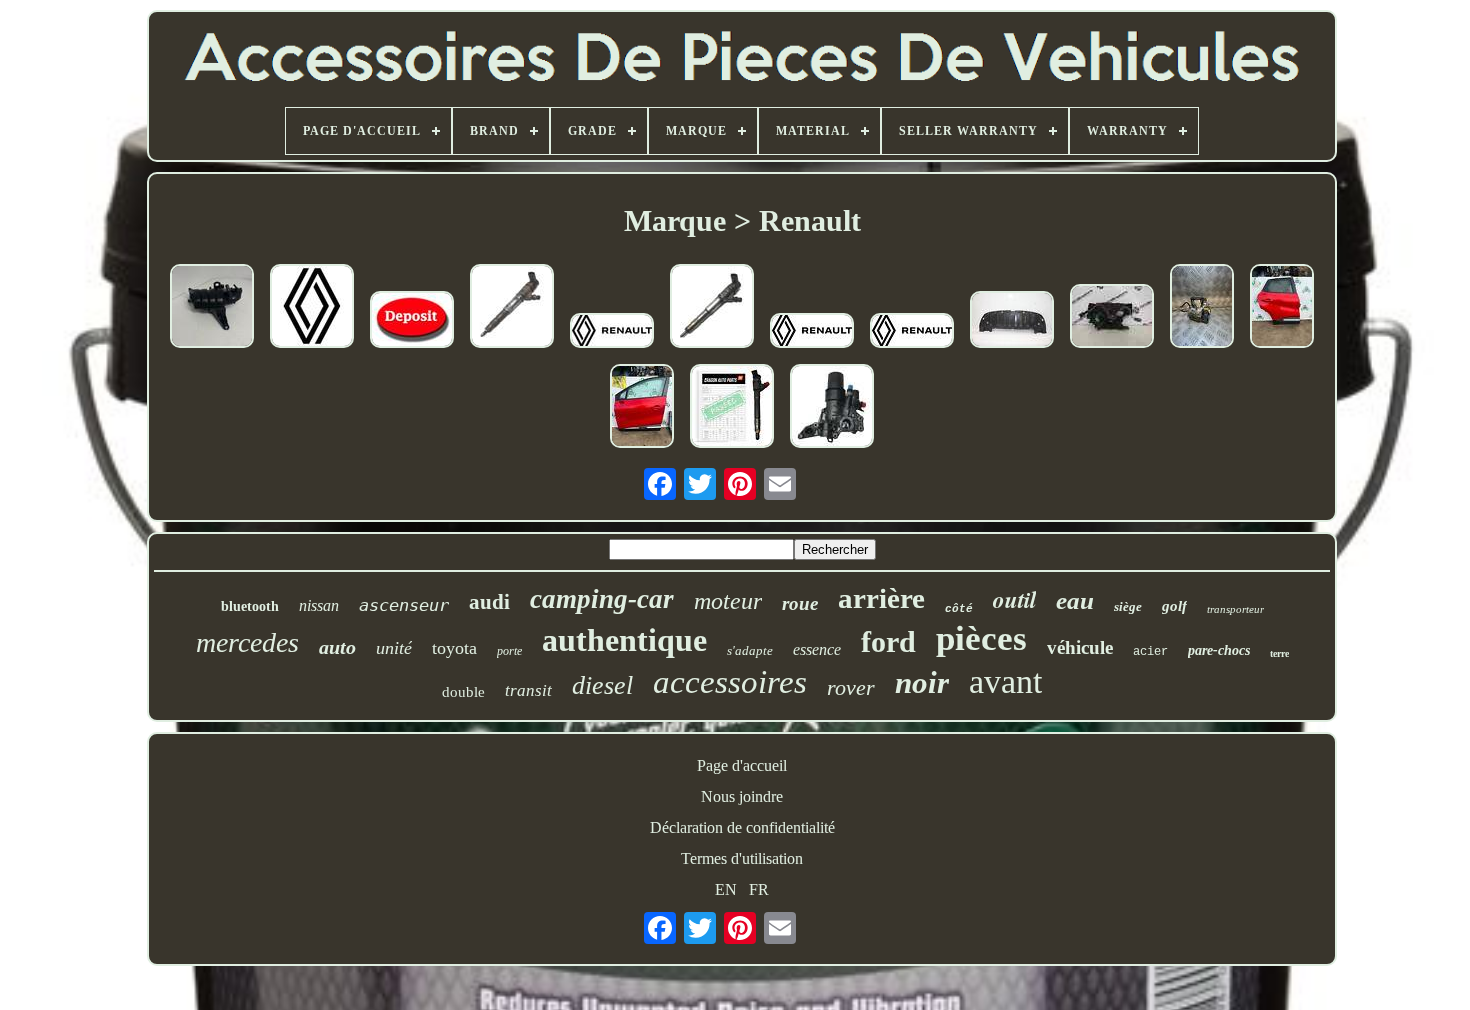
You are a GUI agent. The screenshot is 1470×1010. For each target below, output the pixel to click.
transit (528, 690)
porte (509, 651)
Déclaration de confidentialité (742, 827)
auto (337, 647)
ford (888, 641)
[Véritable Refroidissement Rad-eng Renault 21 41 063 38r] (312, 308)
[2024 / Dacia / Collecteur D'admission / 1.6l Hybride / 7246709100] (212, 308)
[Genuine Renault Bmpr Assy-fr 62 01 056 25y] (912, 332)
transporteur (1235, 609)
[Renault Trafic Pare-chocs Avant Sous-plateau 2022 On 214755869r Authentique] (1012, 321)
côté (959, 609)
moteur (728, 601)
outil (1014, 599)
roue (800, 603)
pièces (981, 638)
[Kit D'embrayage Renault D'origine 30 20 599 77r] (812, 332)
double (463, 692)
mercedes (247, 642)
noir (922, 682)
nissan (319, 605)
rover (851, 687)
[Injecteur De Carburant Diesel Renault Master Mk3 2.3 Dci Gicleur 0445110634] (512, 308)
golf (1174, 606)
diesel (602, 685)
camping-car (602, 599)
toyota (454, 648)
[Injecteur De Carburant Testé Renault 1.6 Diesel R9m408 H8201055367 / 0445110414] (732, 408)
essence (817, 649)
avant (1005, 681)
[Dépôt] (412, 321)
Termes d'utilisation (742, 858)
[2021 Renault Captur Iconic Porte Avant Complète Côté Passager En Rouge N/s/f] (642, 408)
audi (489, 602)
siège (1128, 606)
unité (394, 648)
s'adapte (750, 650)
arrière (881, 598)
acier (1150, 652)
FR (759, 889)
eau (1075, 600)
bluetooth (250, 606)
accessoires (730, 682)
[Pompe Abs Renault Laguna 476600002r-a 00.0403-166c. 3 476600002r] (1202, 308)
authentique (624, 640)
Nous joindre (742, 796)
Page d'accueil (742, 765)
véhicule (1080, 647)
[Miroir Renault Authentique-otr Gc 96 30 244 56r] (612, 332)
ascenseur (404, 605)
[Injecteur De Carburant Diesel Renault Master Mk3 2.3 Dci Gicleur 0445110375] (712, 308)
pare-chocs (1219, 650)
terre (1279, 653)
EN (726, 889)
